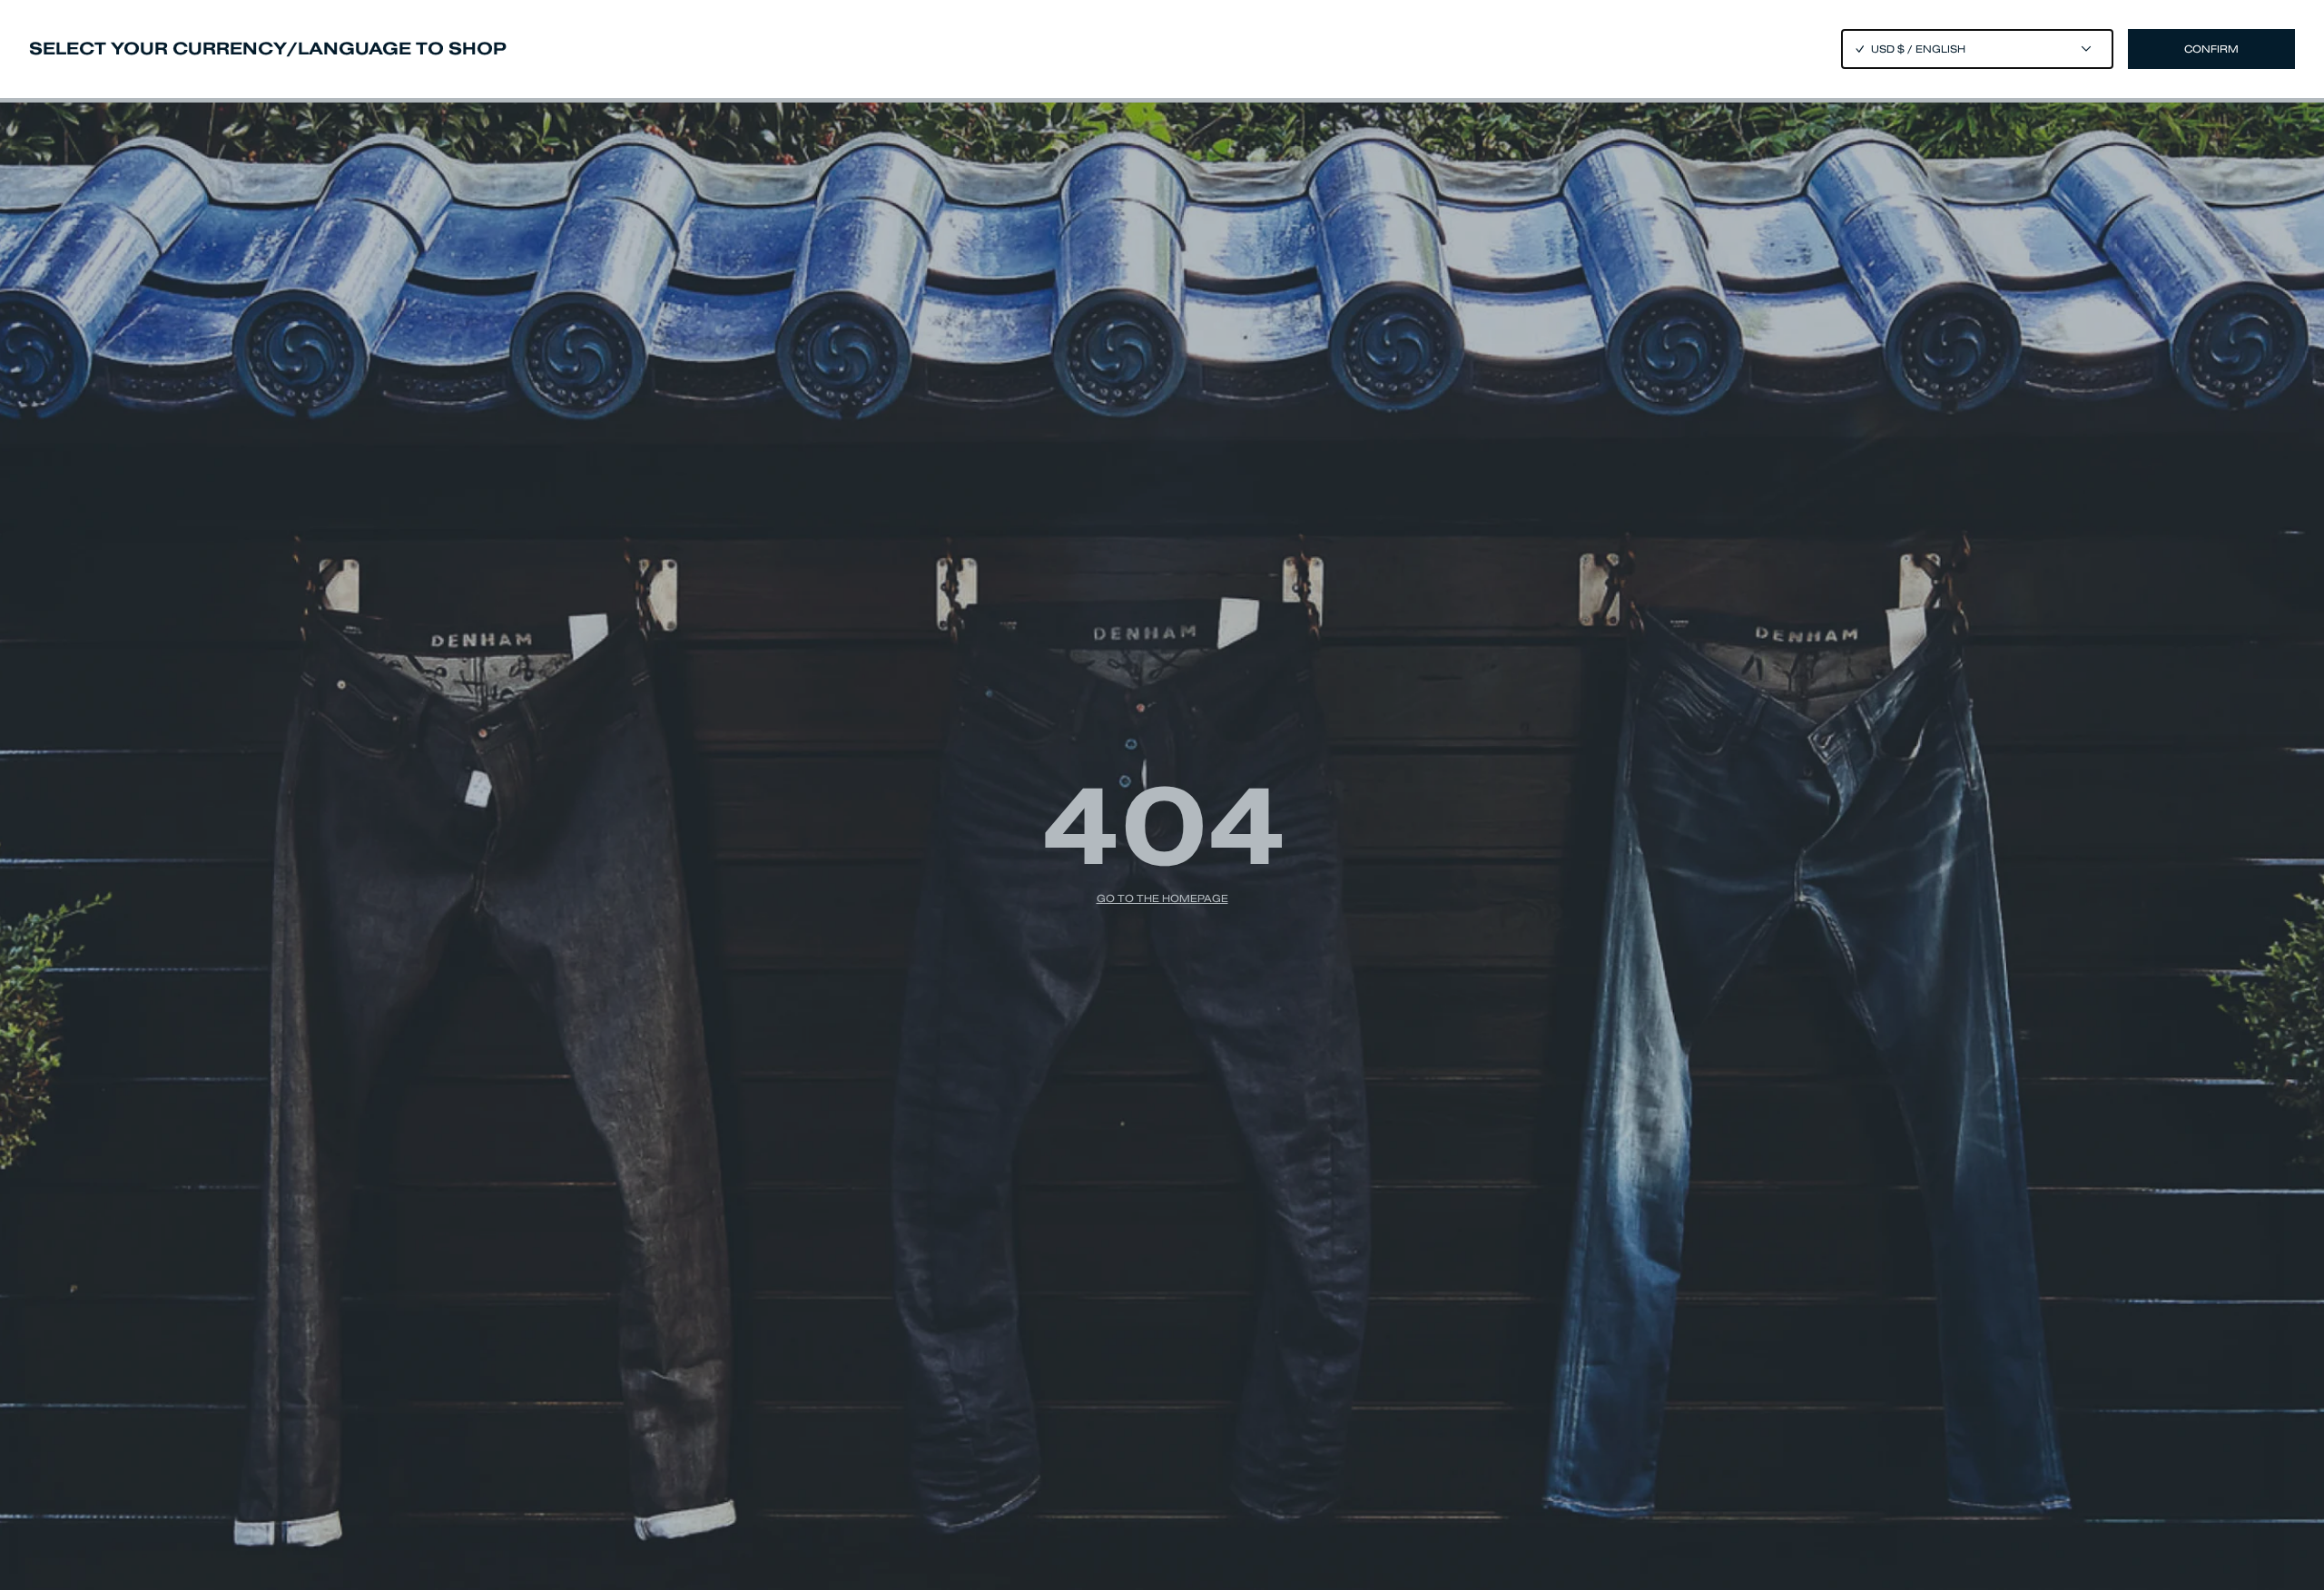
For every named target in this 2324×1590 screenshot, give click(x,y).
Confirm (2211, 49)
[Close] (1162, 795)
